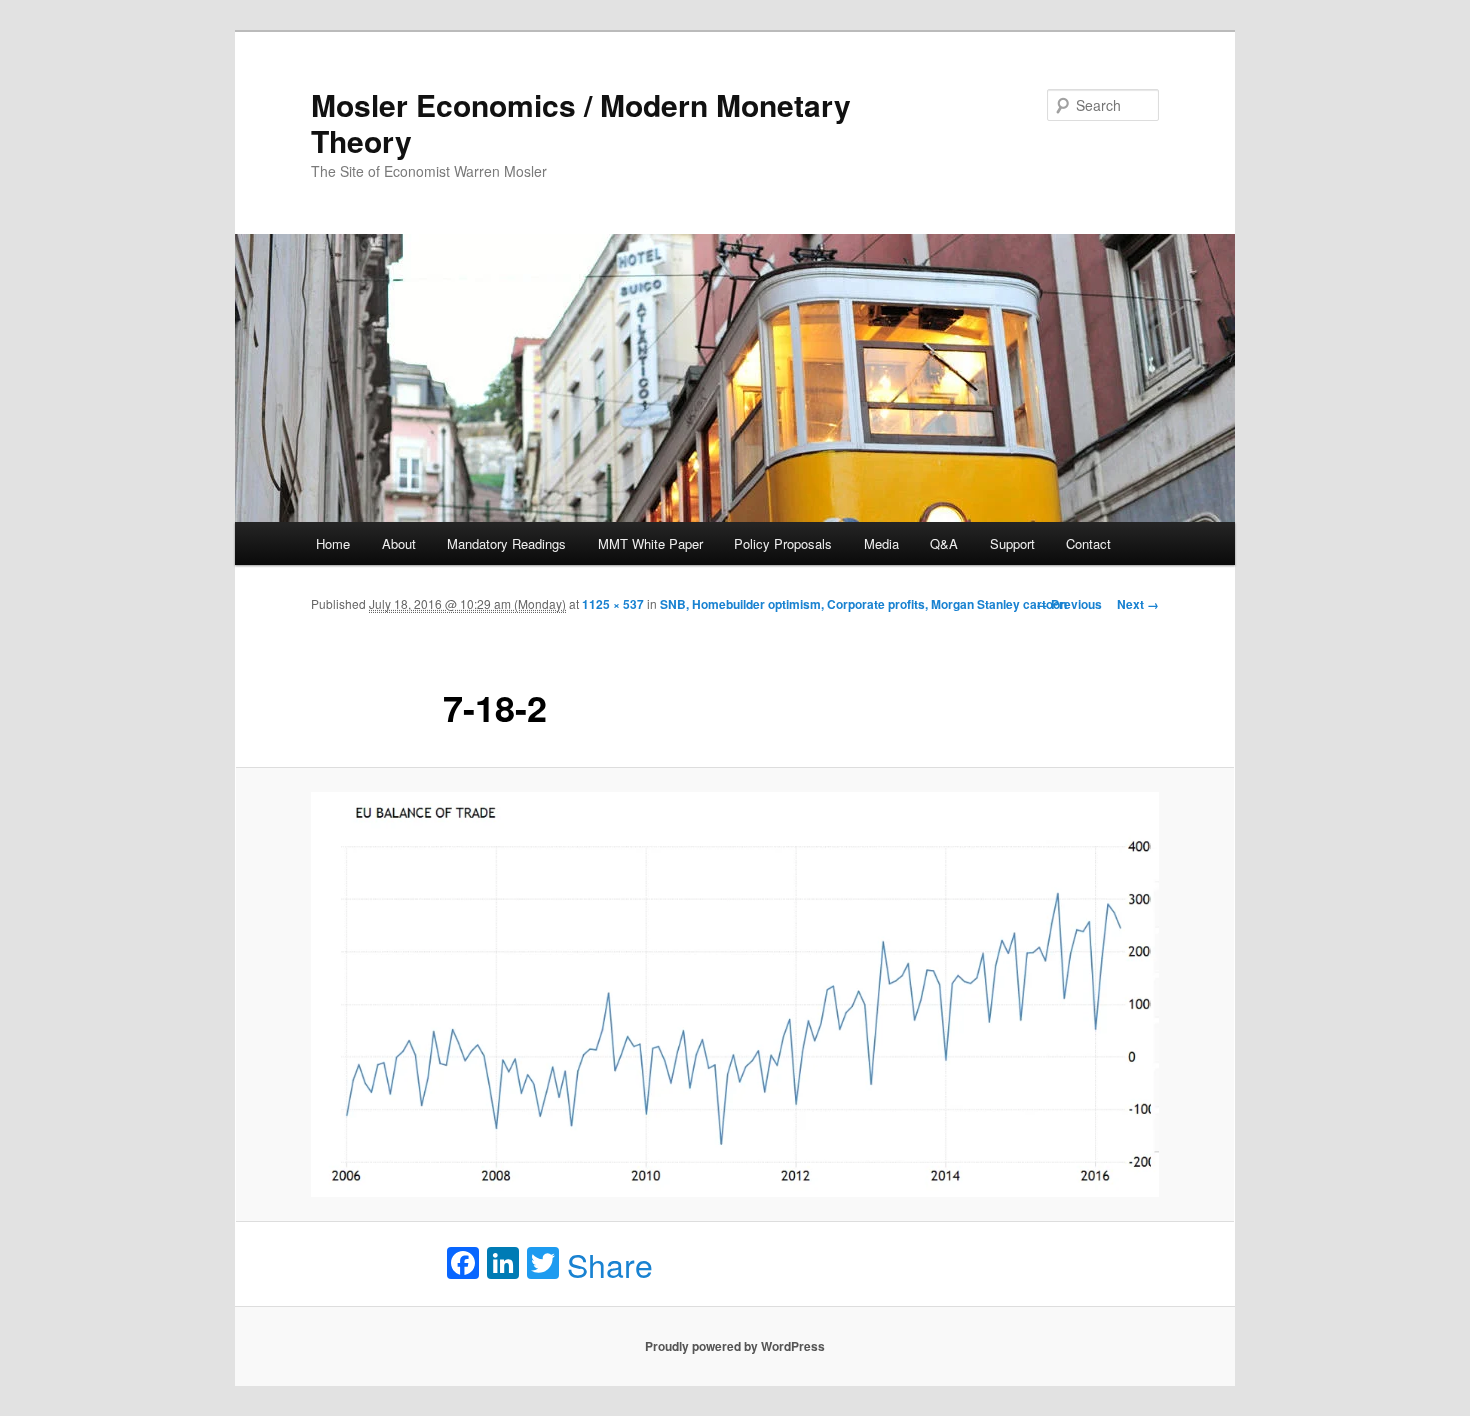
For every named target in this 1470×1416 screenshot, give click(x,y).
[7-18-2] (735, 994)
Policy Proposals (783, 543)
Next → (1138, 604)
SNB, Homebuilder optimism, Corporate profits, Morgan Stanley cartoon (863, 604)
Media (881, 543)
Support (1012, 543)
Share (610, 1264)
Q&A (944, 543)
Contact (1088, 543)
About (399, 543)
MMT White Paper (650, 543)
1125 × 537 (613, 604)
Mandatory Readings (506, 543)
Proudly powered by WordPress (735, 1346)
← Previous (1069, 604)
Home (333, 543)
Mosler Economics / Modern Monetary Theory (581, 122)
